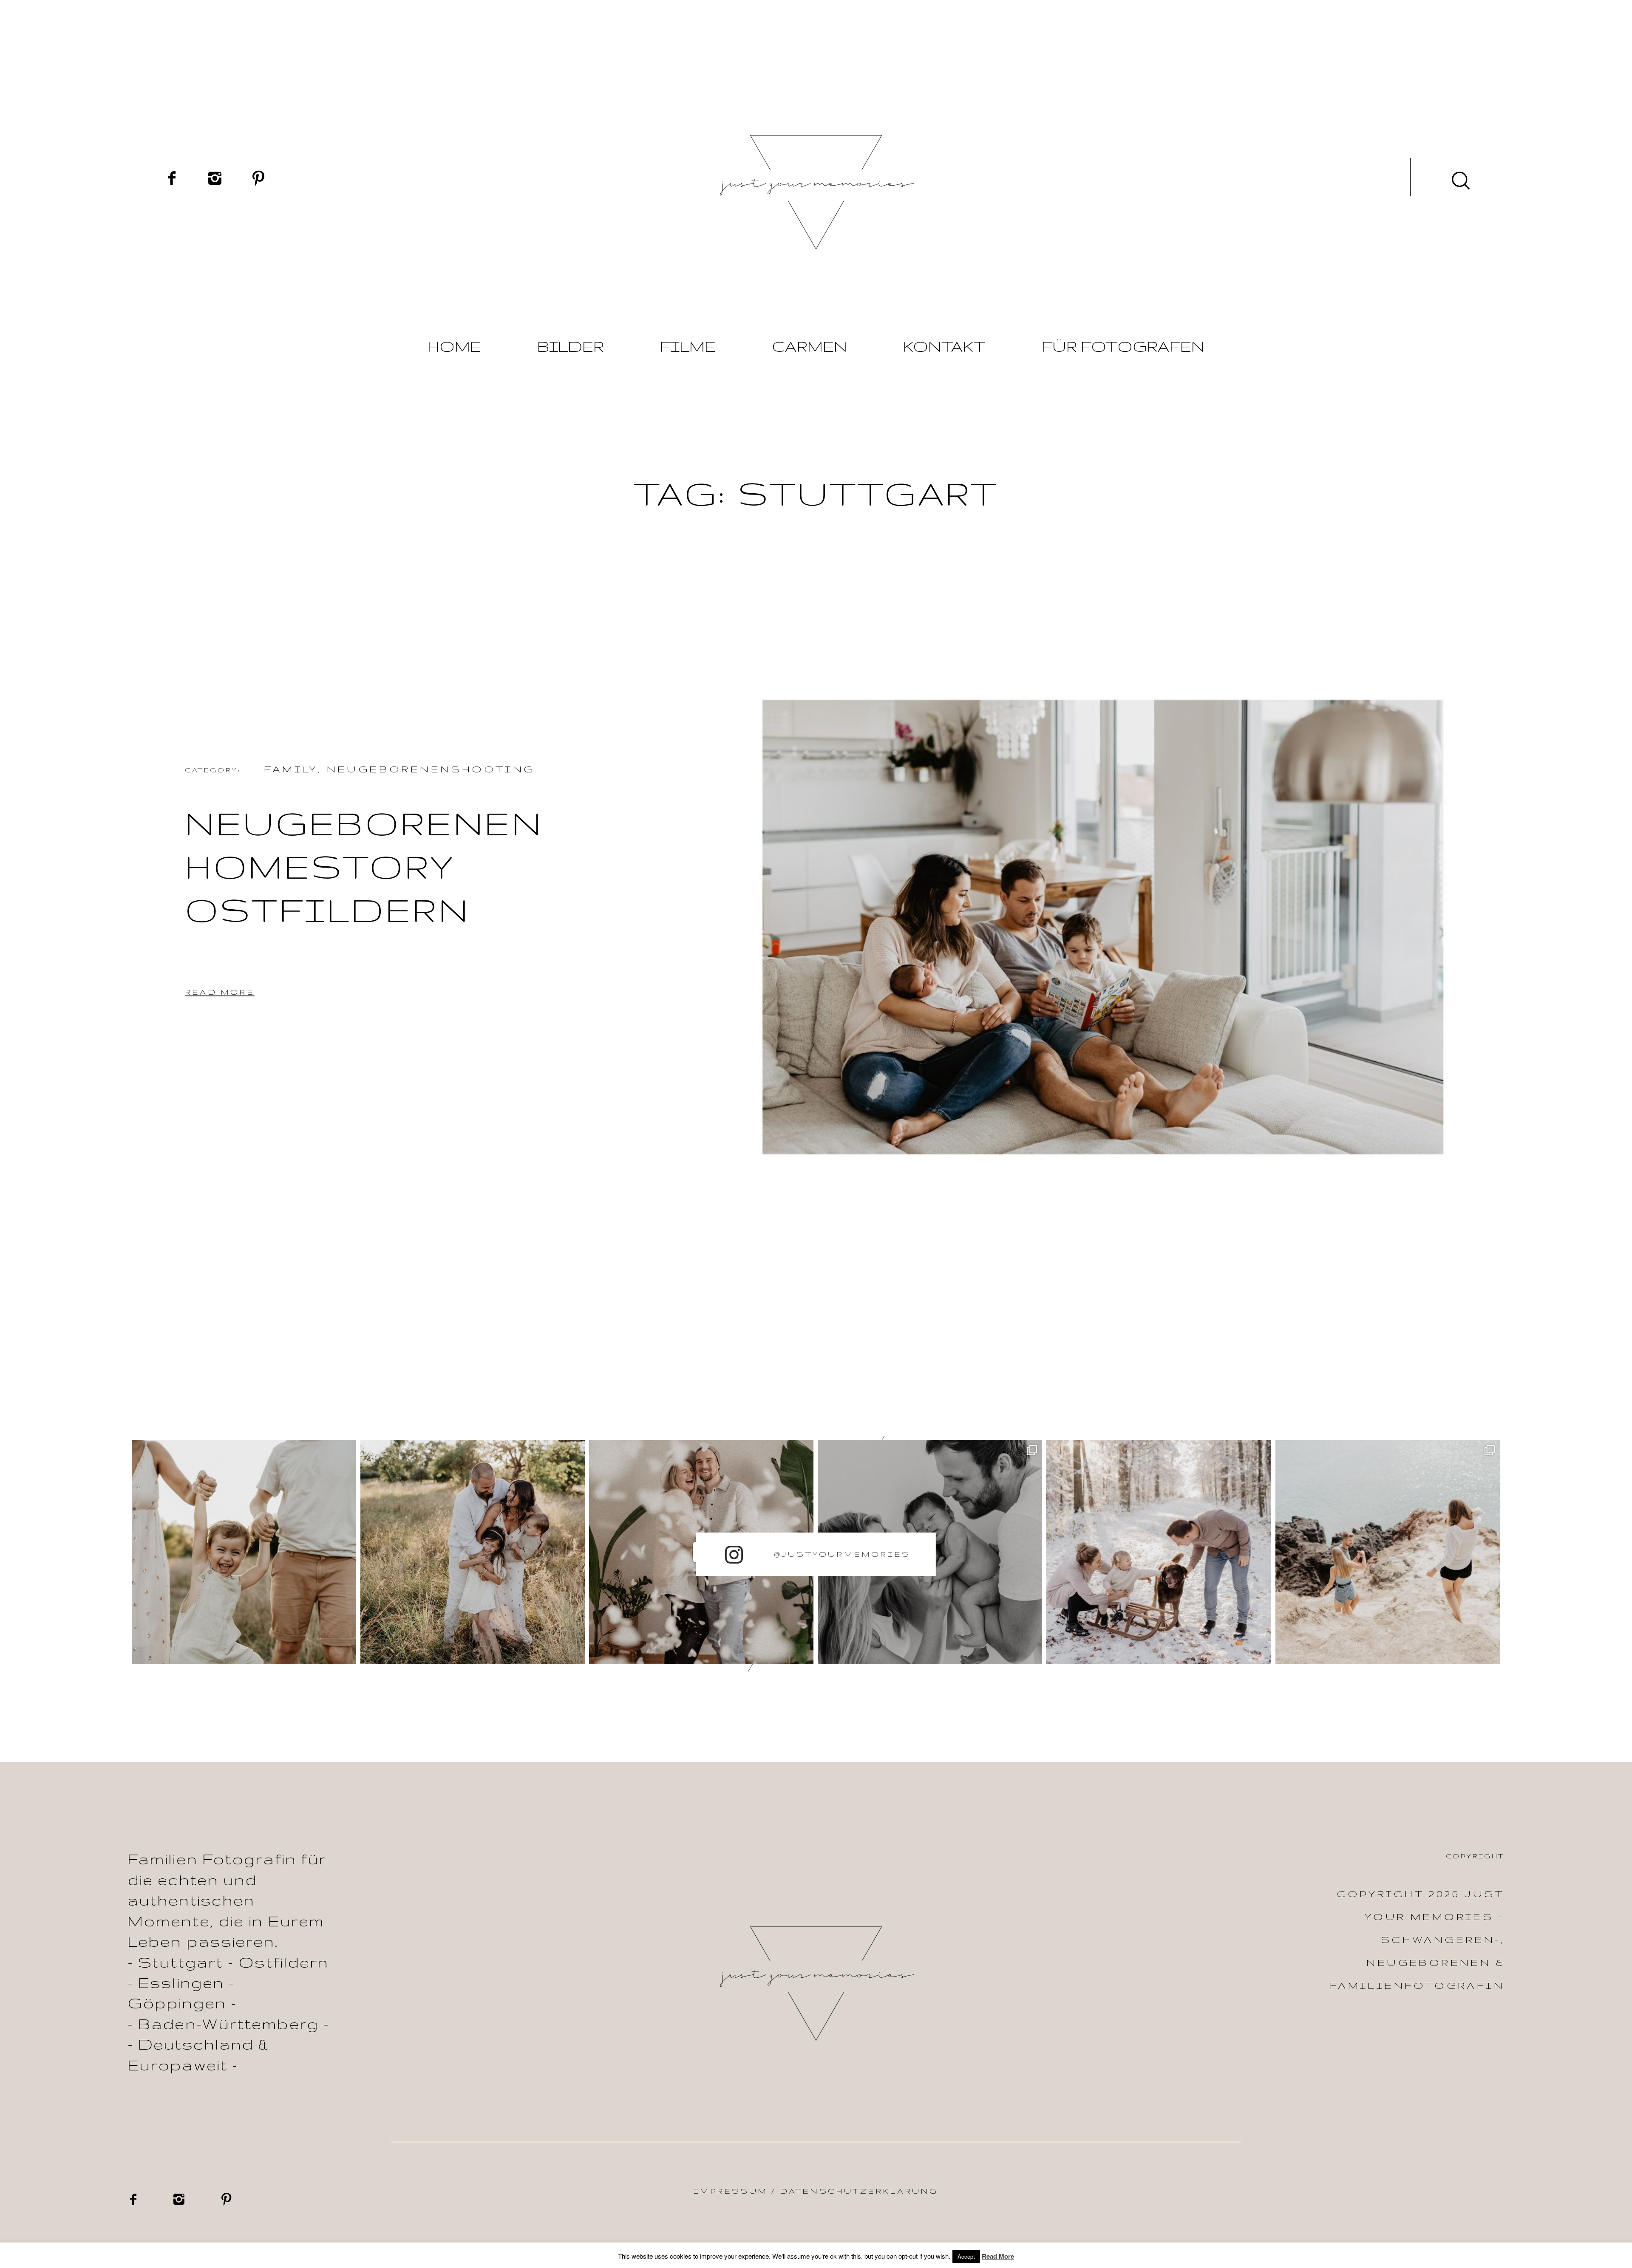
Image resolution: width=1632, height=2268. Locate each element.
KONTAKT (944, 346)
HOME (454, 346)
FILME (688, 346)
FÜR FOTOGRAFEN (1123, 346)
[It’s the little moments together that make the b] (473, 1552)
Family (291, 769)
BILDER (571, 346)
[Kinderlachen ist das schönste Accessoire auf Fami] (244, 1552)
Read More (998, 2256)
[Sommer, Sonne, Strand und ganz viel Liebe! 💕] (1388, 1552)
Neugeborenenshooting (431, 769)
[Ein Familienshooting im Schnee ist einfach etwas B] (1159, 1552)
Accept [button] (966, 2256)
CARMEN (809, 346)
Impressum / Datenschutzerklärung (816, 2191)
